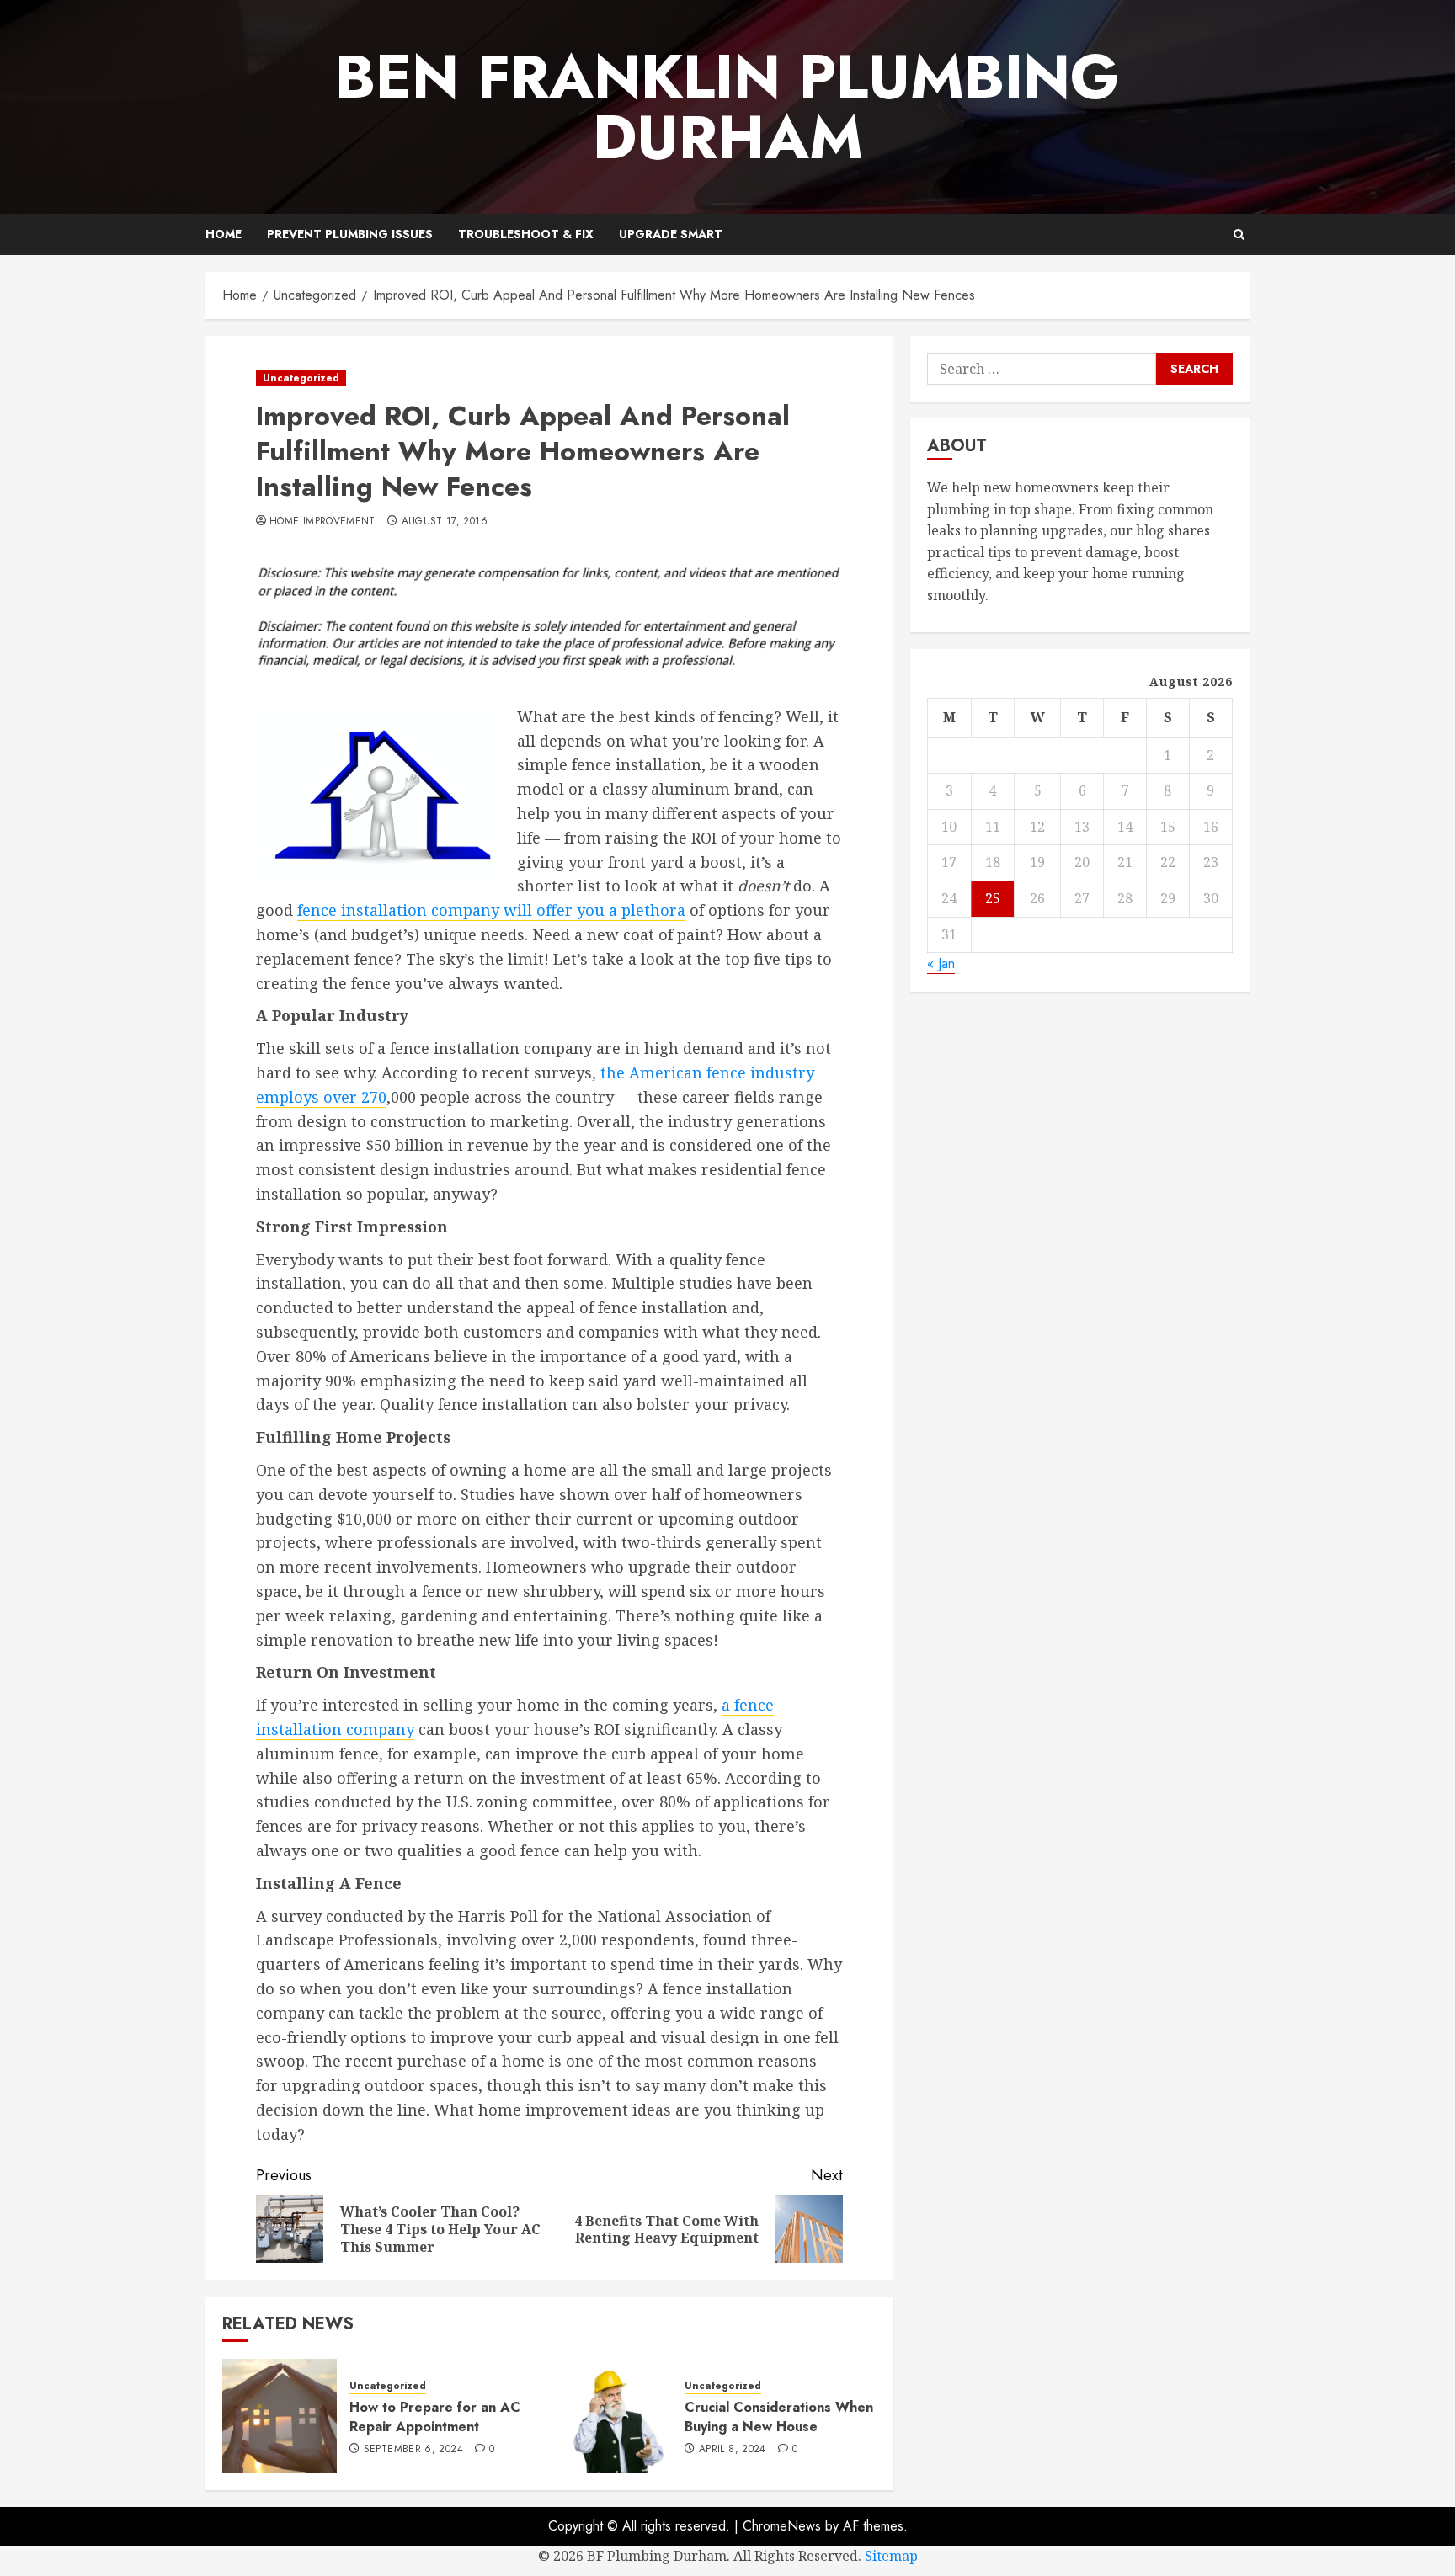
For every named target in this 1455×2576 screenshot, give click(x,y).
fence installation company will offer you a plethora (491, 910)
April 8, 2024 (733, 2450)
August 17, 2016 (445, 522)
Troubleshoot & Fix (526, 234)
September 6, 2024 (413, 2450)
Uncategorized (301, 378)
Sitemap (891, 2556)
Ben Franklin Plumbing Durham (727, 107)
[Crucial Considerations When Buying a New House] (615, 2416)
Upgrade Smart (671, 234)
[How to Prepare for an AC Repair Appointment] (280, 2416)
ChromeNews (782, 2526)
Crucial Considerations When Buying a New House (779, 2416)
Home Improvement (322, 522)
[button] (1239, 234)
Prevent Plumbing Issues (350, 234)
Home (224, 234)
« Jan (941, 963)
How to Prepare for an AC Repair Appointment (435, 2416)
